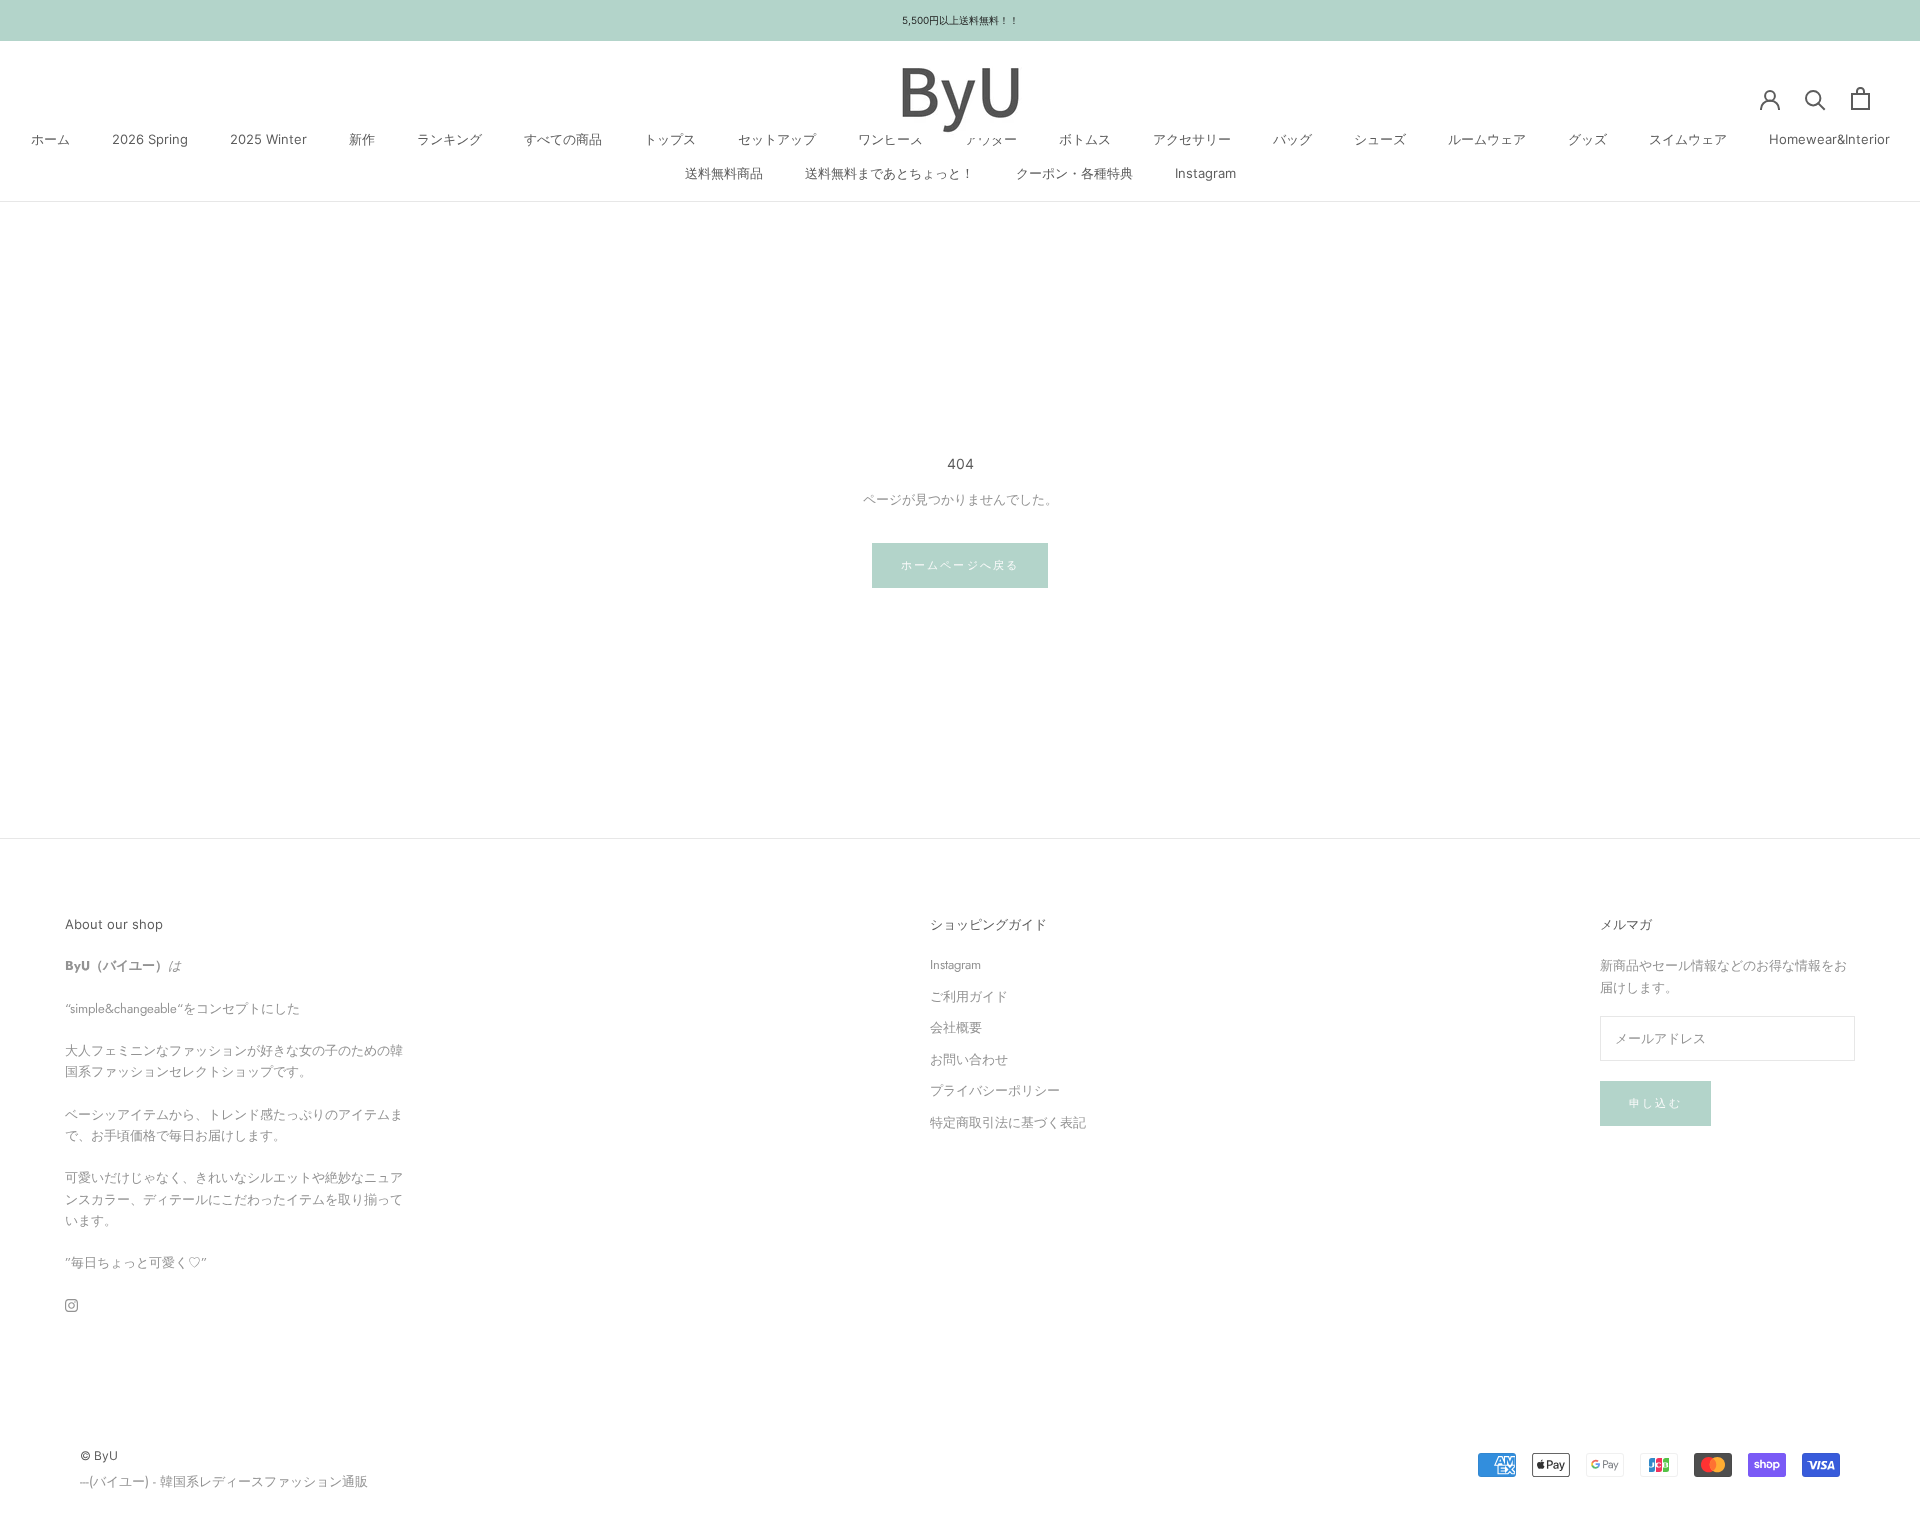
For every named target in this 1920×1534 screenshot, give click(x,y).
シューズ (1380, 139)
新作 (362, 139)
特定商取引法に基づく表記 (1008, 1122)
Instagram (1205, 172)
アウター (991, 139)
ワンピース (890, 139)
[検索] (1815, 98)
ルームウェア (1487, 139)
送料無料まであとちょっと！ (889, 172)
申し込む (1655, 1103)
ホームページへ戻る (960, 565)
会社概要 (956, 1027)
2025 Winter (268, 139)
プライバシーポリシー (995, 1090)
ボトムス (1085, 139)
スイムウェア (1688, 139)
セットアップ (777, 139)
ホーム (50, 139)
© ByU (99, 1455)
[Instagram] (71, 1304)
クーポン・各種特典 (1074, 172)
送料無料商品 (724, 172)
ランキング (449, 139)
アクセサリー (1192, 139)
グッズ (1587, 139)
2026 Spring (150, 139)
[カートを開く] (1860, 98)
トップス (670, 139)
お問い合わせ (969, 1059)
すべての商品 (563, 139)
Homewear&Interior (1829, 139)
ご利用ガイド (969, 996)
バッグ (1292, 139)
